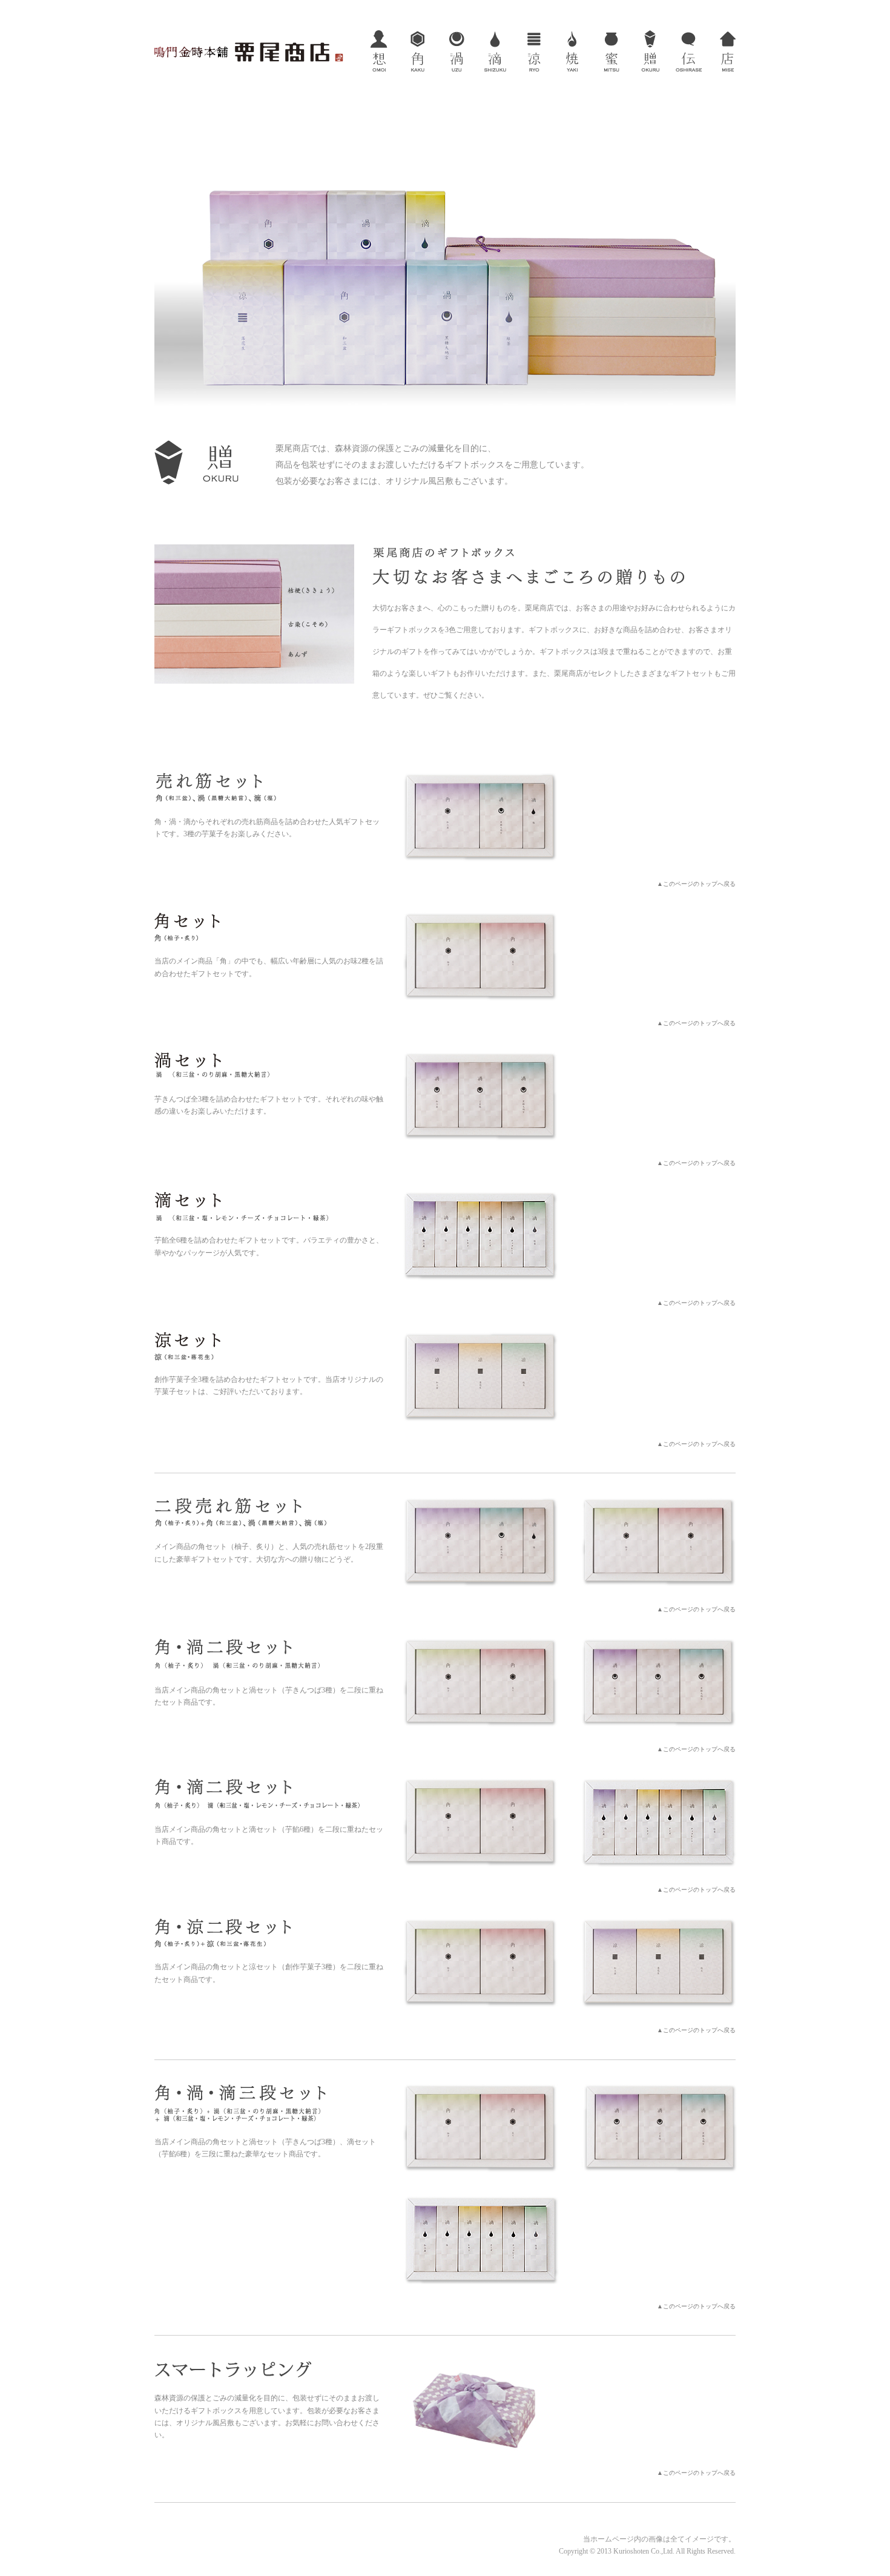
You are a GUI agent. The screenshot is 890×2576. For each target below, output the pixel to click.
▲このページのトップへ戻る (696, 884)
